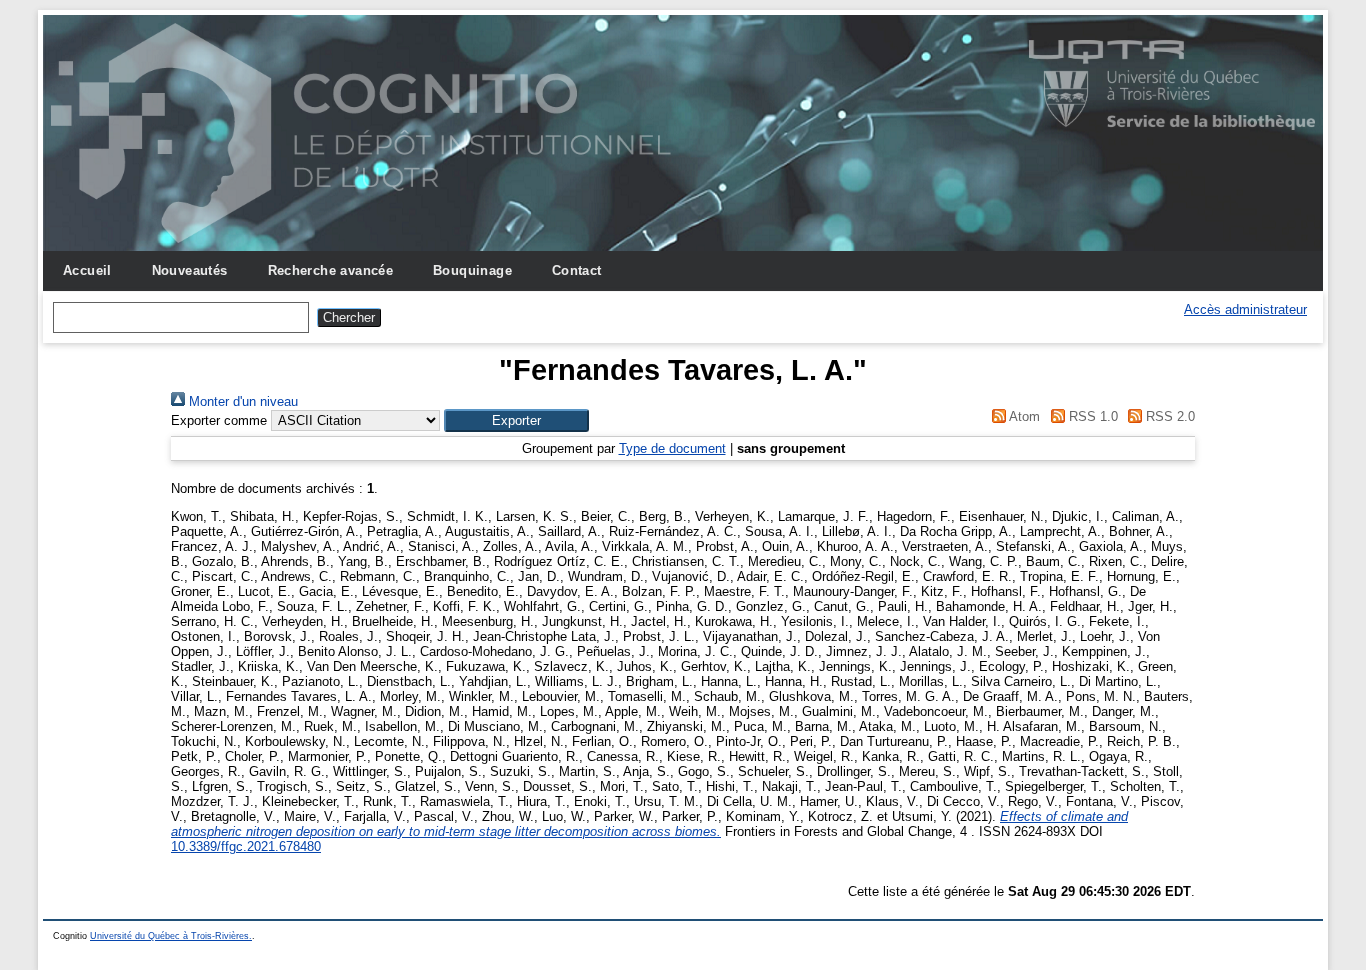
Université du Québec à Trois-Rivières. (171, 936)
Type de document (672, 448)
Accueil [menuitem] (87, 270)
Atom (1023, 416)
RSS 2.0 (1168, 416)
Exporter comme (219, 420)
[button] (516, 420)
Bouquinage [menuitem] (472, 270)
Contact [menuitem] (577, 270)
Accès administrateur (1245, 309)
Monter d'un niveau (241, 401)
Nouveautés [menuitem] (190, 270)
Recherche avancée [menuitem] (331, 270)
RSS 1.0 (1091, 416)
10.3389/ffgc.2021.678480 (246, 846)
